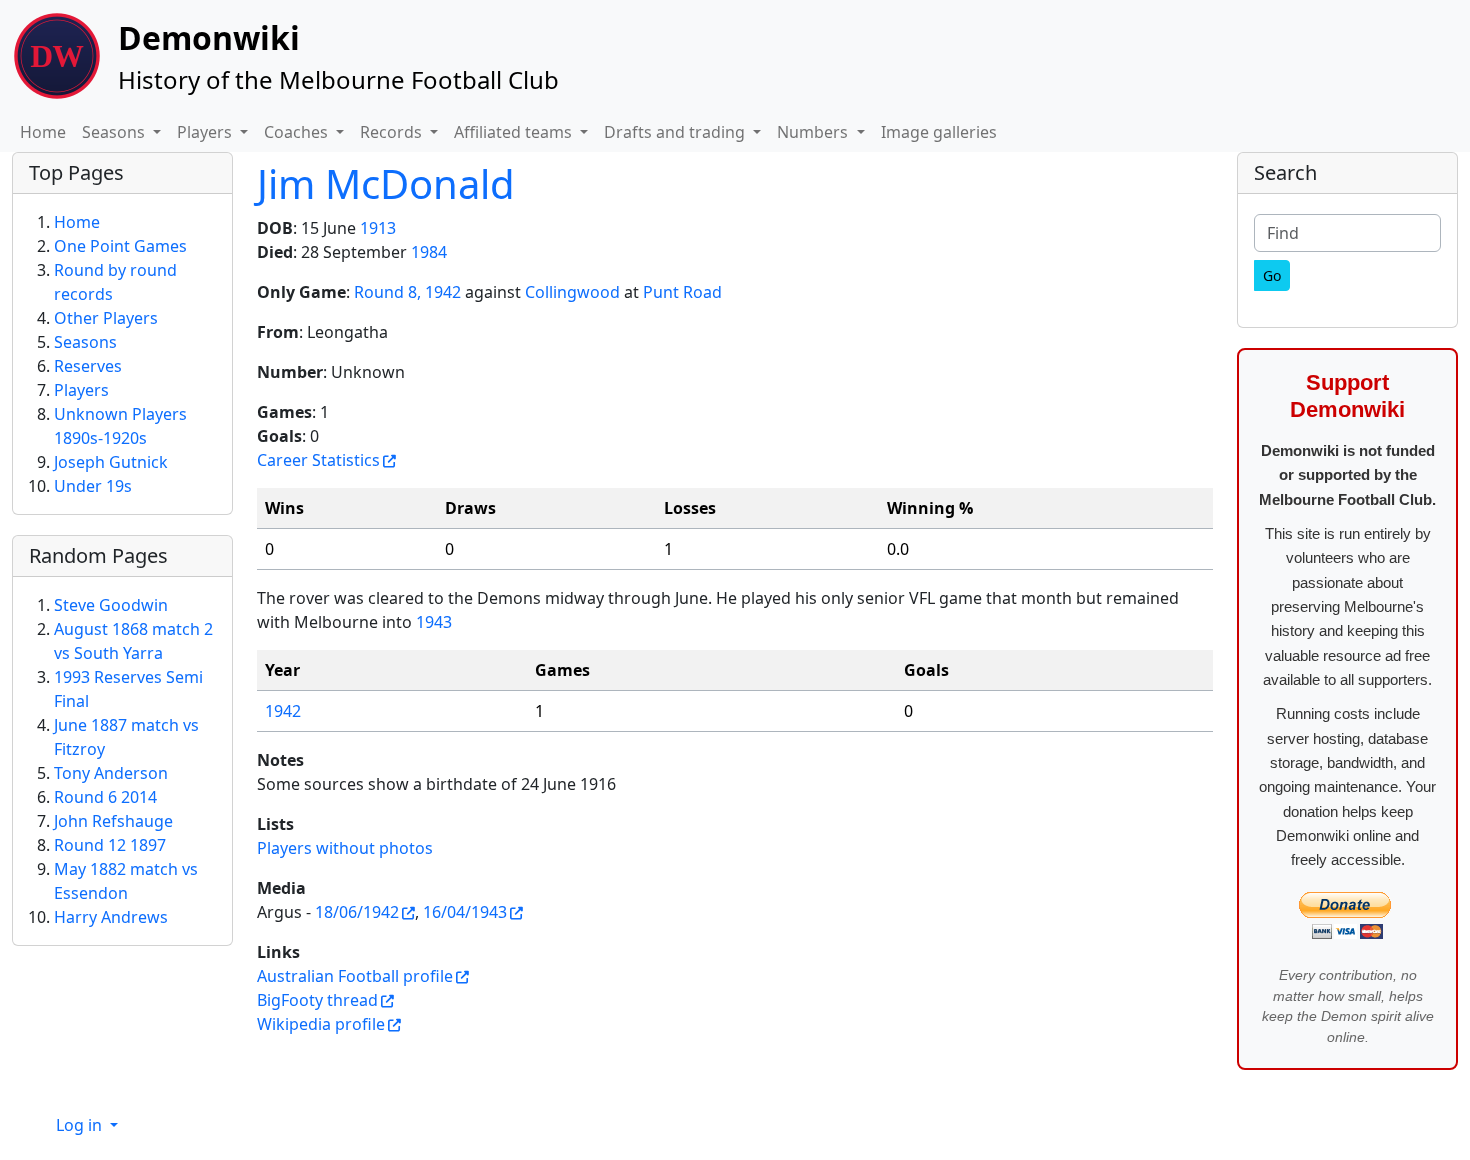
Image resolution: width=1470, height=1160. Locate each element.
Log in (81, 1125)
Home (43, 132)
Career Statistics (318, 460)
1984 (429, 252)
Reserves (88, 366)
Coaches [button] (298, 132)
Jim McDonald (386, 183)
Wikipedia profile (321, 1024)
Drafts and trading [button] (676, 132)
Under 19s (93, 486)
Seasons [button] (115, 132)
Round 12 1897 (110, 845)
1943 (434, 622)
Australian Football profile (355, 976)
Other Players (106, 318)
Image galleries (939, 132)
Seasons (85, 342)
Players (81, 390)
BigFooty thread (317, 1000)
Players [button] (206, 132)
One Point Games (120, 246)
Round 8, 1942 (407, 292)
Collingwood (572, 292)
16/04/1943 (465, 912)
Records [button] (393, 132)
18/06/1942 (357, 912)
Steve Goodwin (111, 605)
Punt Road (682, 292)
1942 (283, 711)
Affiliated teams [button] (515, 132)
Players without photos (345, 848)
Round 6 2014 (105, 797)
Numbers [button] (814, 132)
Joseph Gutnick (111, 462)
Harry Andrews (111, 917)
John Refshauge (113, 821)
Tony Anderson (111, 773)
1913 (378, 228)
